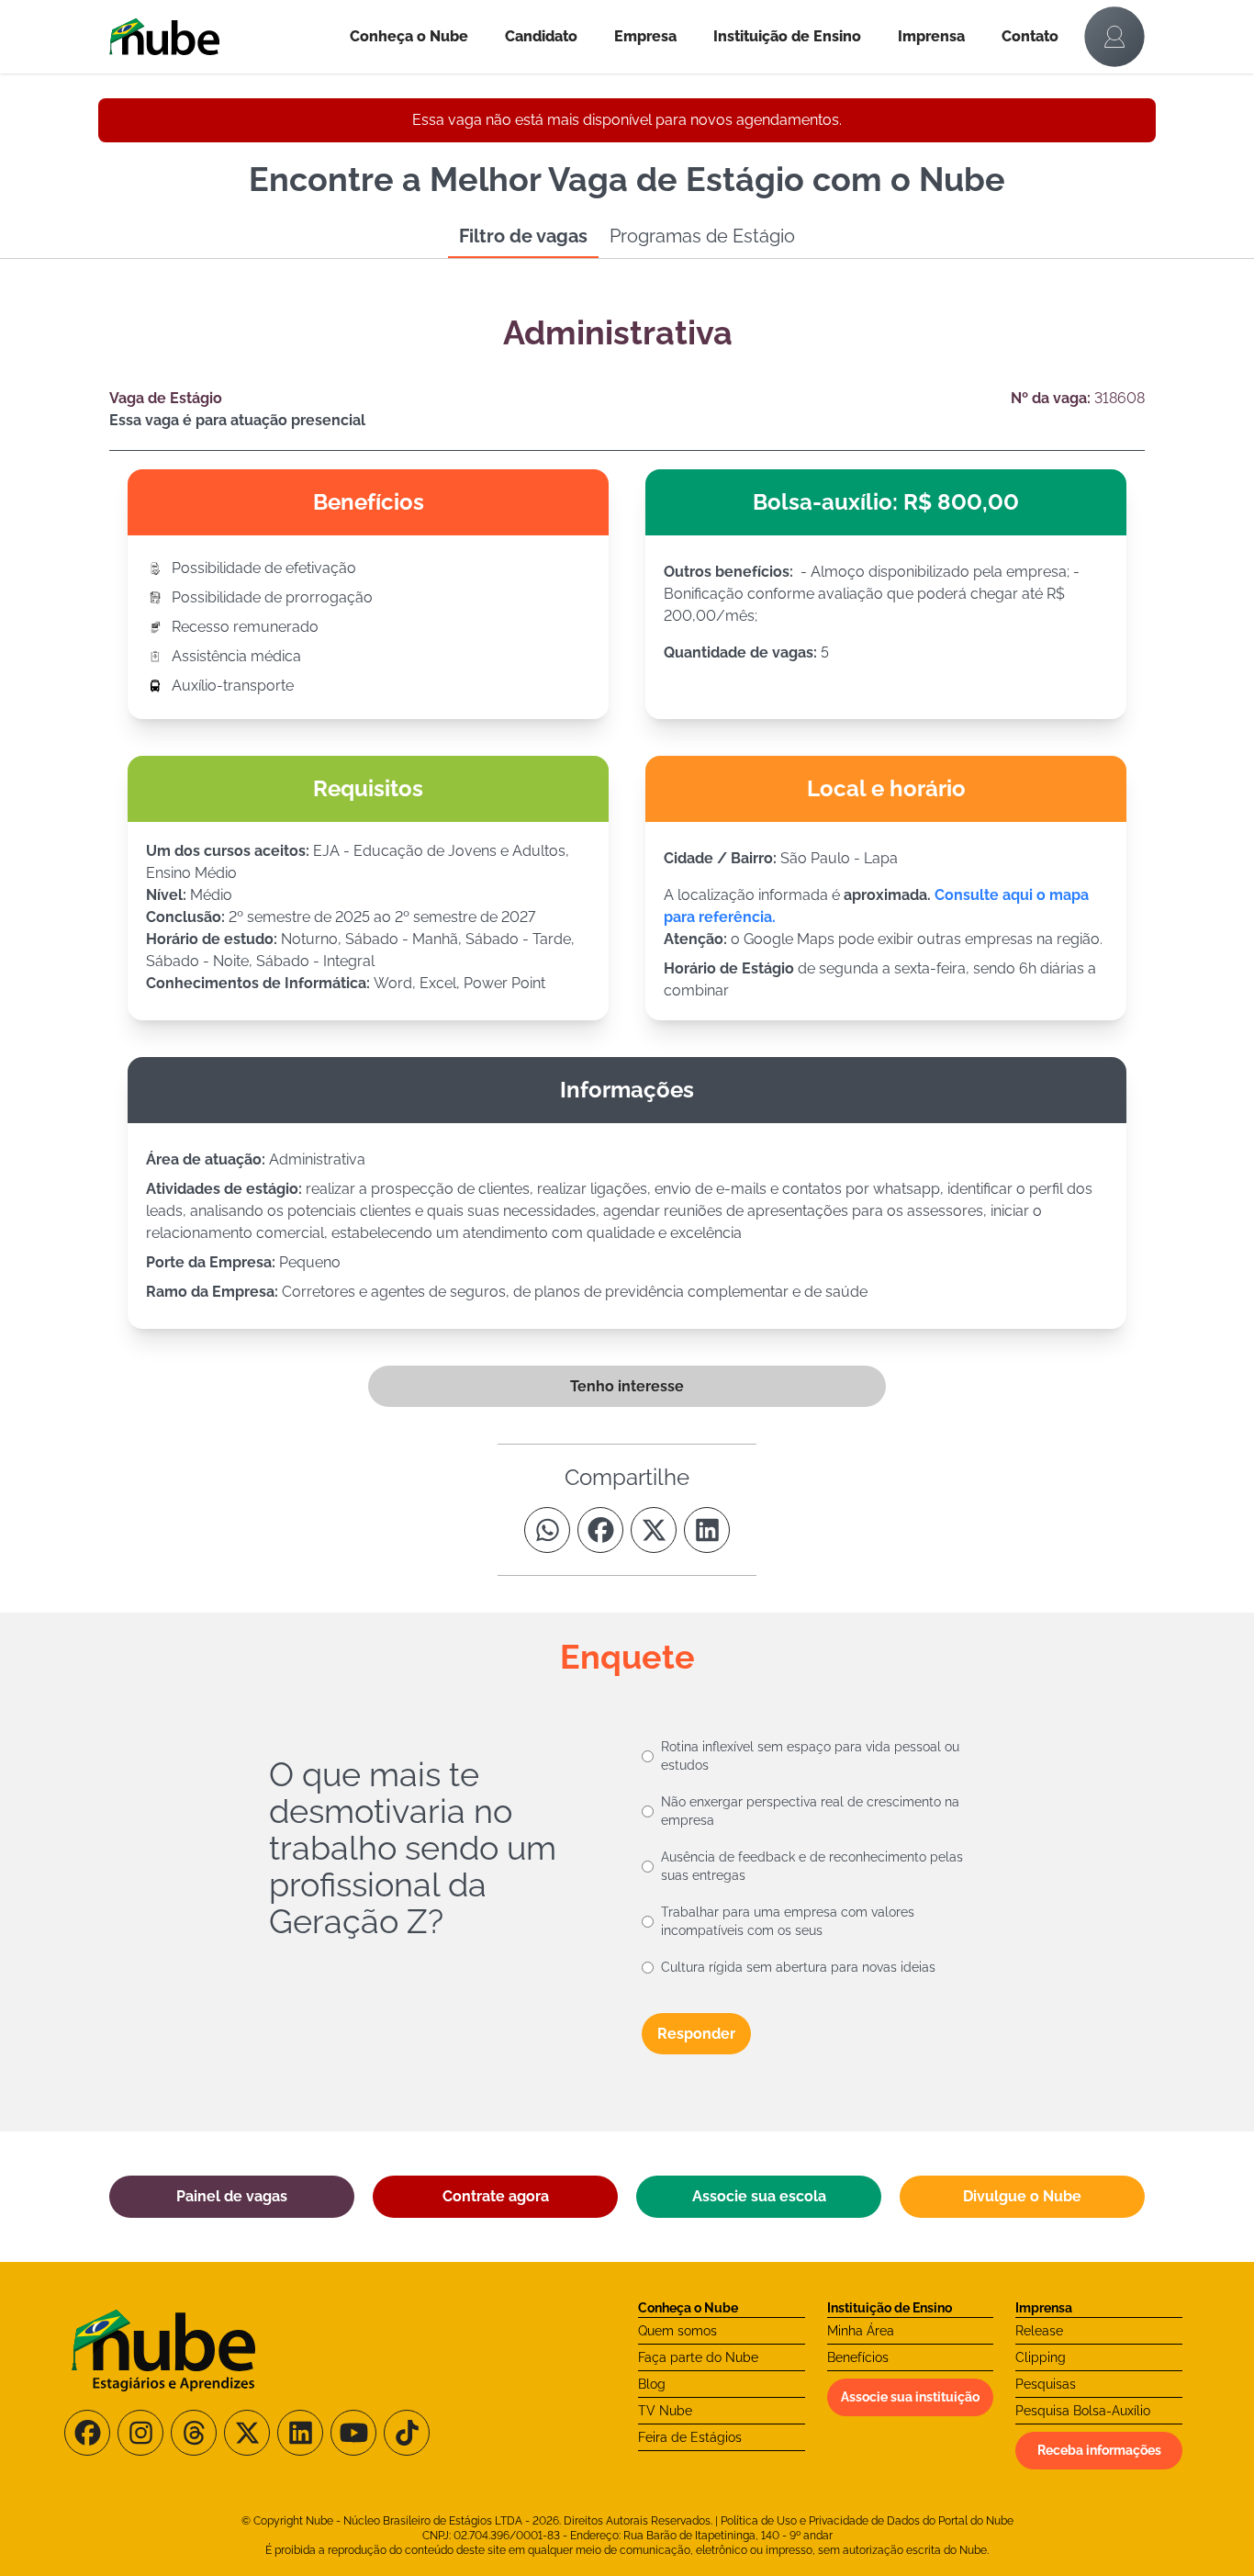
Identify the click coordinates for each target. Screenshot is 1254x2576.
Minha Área (861, 2331)
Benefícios (858, 2357)
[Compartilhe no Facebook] (600, 1530)
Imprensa (931, 36)
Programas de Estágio (702, 236)
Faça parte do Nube (698, 2357)
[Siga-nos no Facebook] (87, 2433)
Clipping (1041, 2357)
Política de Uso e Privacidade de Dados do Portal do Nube (867, 2521)
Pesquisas (1046, 2384)
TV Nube (665, 2411)
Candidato (541, 36)
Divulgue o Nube (1022, 2196)
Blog (652, 2384)
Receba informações (1099, 2450)
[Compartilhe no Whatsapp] (547, 1530)
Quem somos (677, 2331)
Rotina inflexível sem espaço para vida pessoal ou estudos (810, 1756)
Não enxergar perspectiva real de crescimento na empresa (810, 1811)
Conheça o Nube (409, 36)
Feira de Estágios (690, 2437)
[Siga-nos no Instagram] (140, 2433)
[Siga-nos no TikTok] (407, 2433)
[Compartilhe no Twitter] (654, 1530)
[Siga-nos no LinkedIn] (300, 2433)
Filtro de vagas (523, 236)
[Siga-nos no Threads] (194, 2433)
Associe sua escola (759, 2196)
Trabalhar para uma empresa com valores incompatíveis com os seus (788, 1921)
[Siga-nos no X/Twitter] (247, 2433)
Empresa (645, 36)
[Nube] (220, 37)
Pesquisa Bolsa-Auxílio (1083, 2411)
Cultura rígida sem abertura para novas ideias (798, 1967)
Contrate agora (496, 2196)
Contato (1030, 36)
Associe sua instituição (910, 2397)
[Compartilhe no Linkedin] (707, 1530)
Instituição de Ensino (787, 36)
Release (1039, 2331)
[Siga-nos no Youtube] (353, 2433)
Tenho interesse (627, 1386)
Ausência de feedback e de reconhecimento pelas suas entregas (812, 1866)
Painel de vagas (232, 2196)
